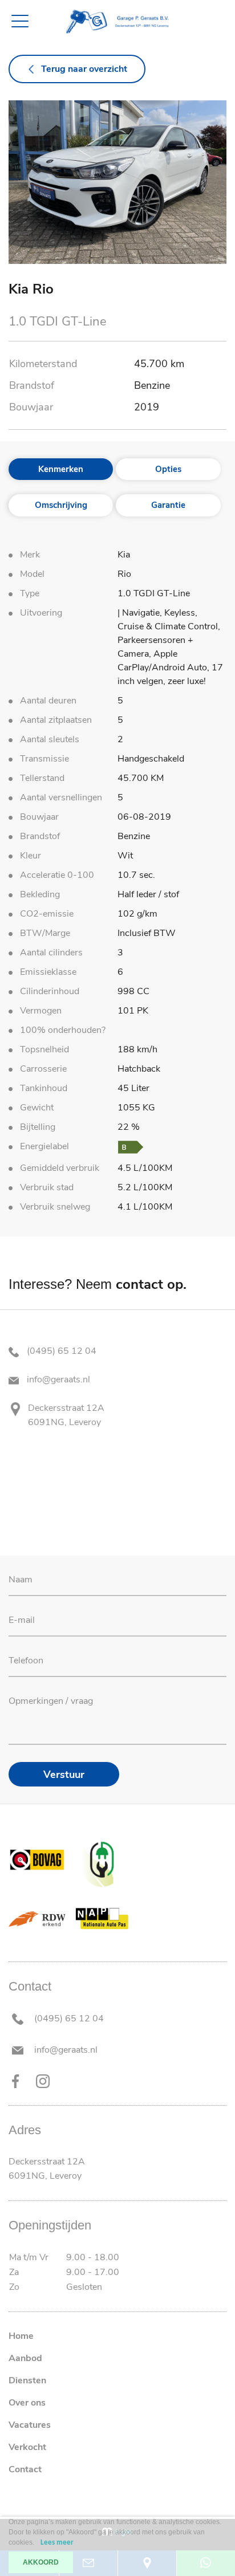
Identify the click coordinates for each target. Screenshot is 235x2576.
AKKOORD (41, 2562)
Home (21, 2336)
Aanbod (25, 2358)
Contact (25, 2469)
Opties (168, 469)
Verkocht (27, 2447)
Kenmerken (61, 469)
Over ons (27, 2403)
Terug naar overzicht (84, 69)
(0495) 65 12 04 (60, 1351)
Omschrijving (61, 505)
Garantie (168, 505)
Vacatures (30, 2425)
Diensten (27, 2380)
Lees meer (57, 2543)
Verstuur (64, 1775)
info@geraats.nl (57, 1379)
